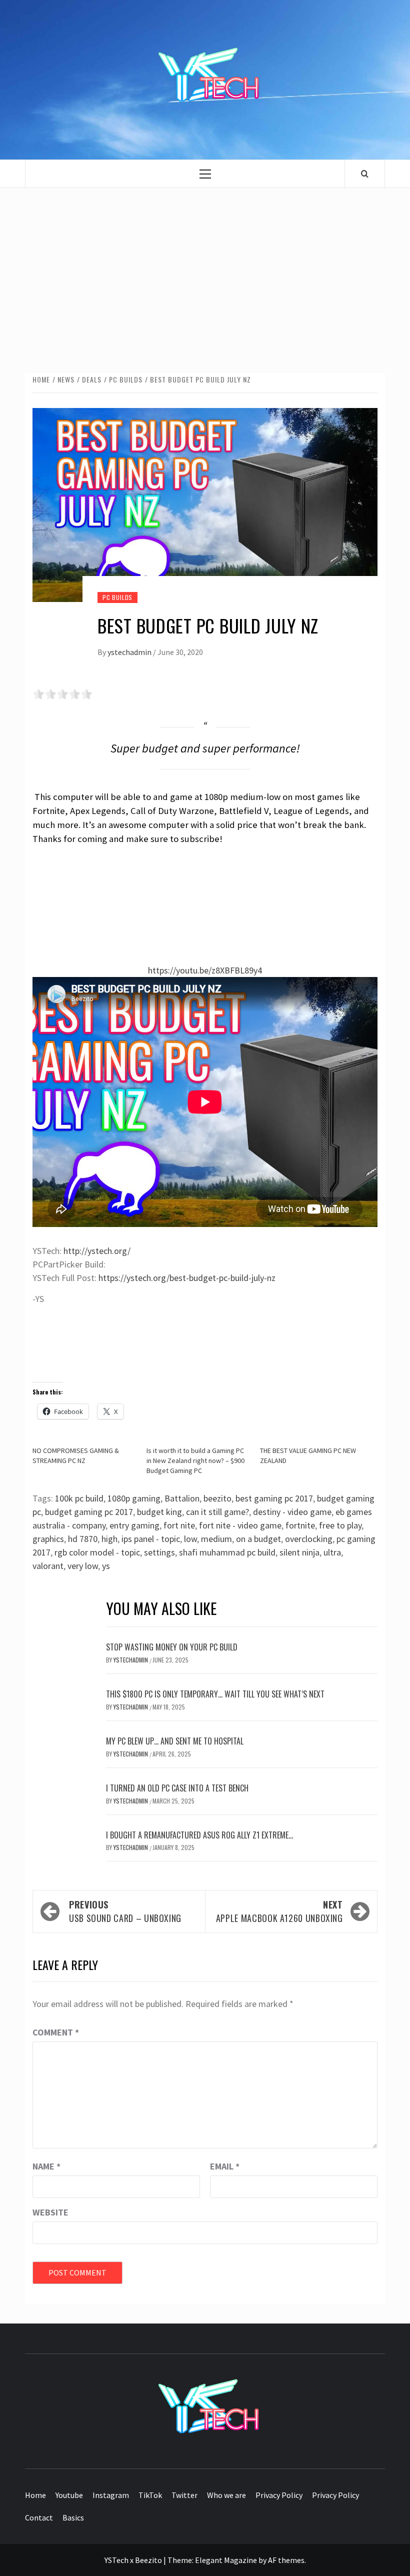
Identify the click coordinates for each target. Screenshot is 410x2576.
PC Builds (117, 597)
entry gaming (134, 1525)
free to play (340, 1525)
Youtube (69, 2495)
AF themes (286, 2560)
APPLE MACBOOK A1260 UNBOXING (279, 1911)
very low (83, 1566)
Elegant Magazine (226, 2560)
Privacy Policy (279, 2495)
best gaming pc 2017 (274, 1498)
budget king (159, 1512)
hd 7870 (83, 1539)
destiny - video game (292, 1512)
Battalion (182, 1498)
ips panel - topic (151, 1539)
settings (159, 1552)
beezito (217, 1498)
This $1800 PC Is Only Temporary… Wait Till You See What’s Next (215, 1694)
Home (35, 2495)
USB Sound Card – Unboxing (125, 1911)
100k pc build (79, 1498)
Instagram (111, 2495)
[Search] (365, 173)
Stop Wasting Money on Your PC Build (172, 1647)
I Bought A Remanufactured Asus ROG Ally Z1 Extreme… (199, 1835)
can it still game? (217, 1512)
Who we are (226, 2495)
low (190, 1539)
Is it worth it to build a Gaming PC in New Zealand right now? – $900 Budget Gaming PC (195, 1460)
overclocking (309, 1539)
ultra (332, 1552)
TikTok (150, 2495)
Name (46, 2166)
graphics (48, 1539)
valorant (48, 1566)
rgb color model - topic (97, 1552)
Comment (56, 2032)
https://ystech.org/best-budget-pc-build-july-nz (187, 1278)
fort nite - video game (240, 1525)
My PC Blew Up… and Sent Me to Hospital (175, 1741)
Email (225, 2166)
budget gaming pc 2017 (89, 1512)
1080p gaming (134, 1498)
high (109, 1539)
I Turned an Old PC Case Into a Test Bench (177, 1788)
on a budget (258, 1539)
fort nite (179, 1525)
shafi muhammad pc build (227, 1552)
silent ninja (299, 1552)
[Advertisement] (205, 270)
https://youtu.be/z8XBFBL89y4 (205, 970)
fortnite (300, 1525)
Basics (73, 2517)
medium (216, 1539)
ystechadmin (130, 652)
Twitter (184, 2495)
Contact (39, 2517)
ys (106, 1566)
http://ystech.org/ (97, 1251)
